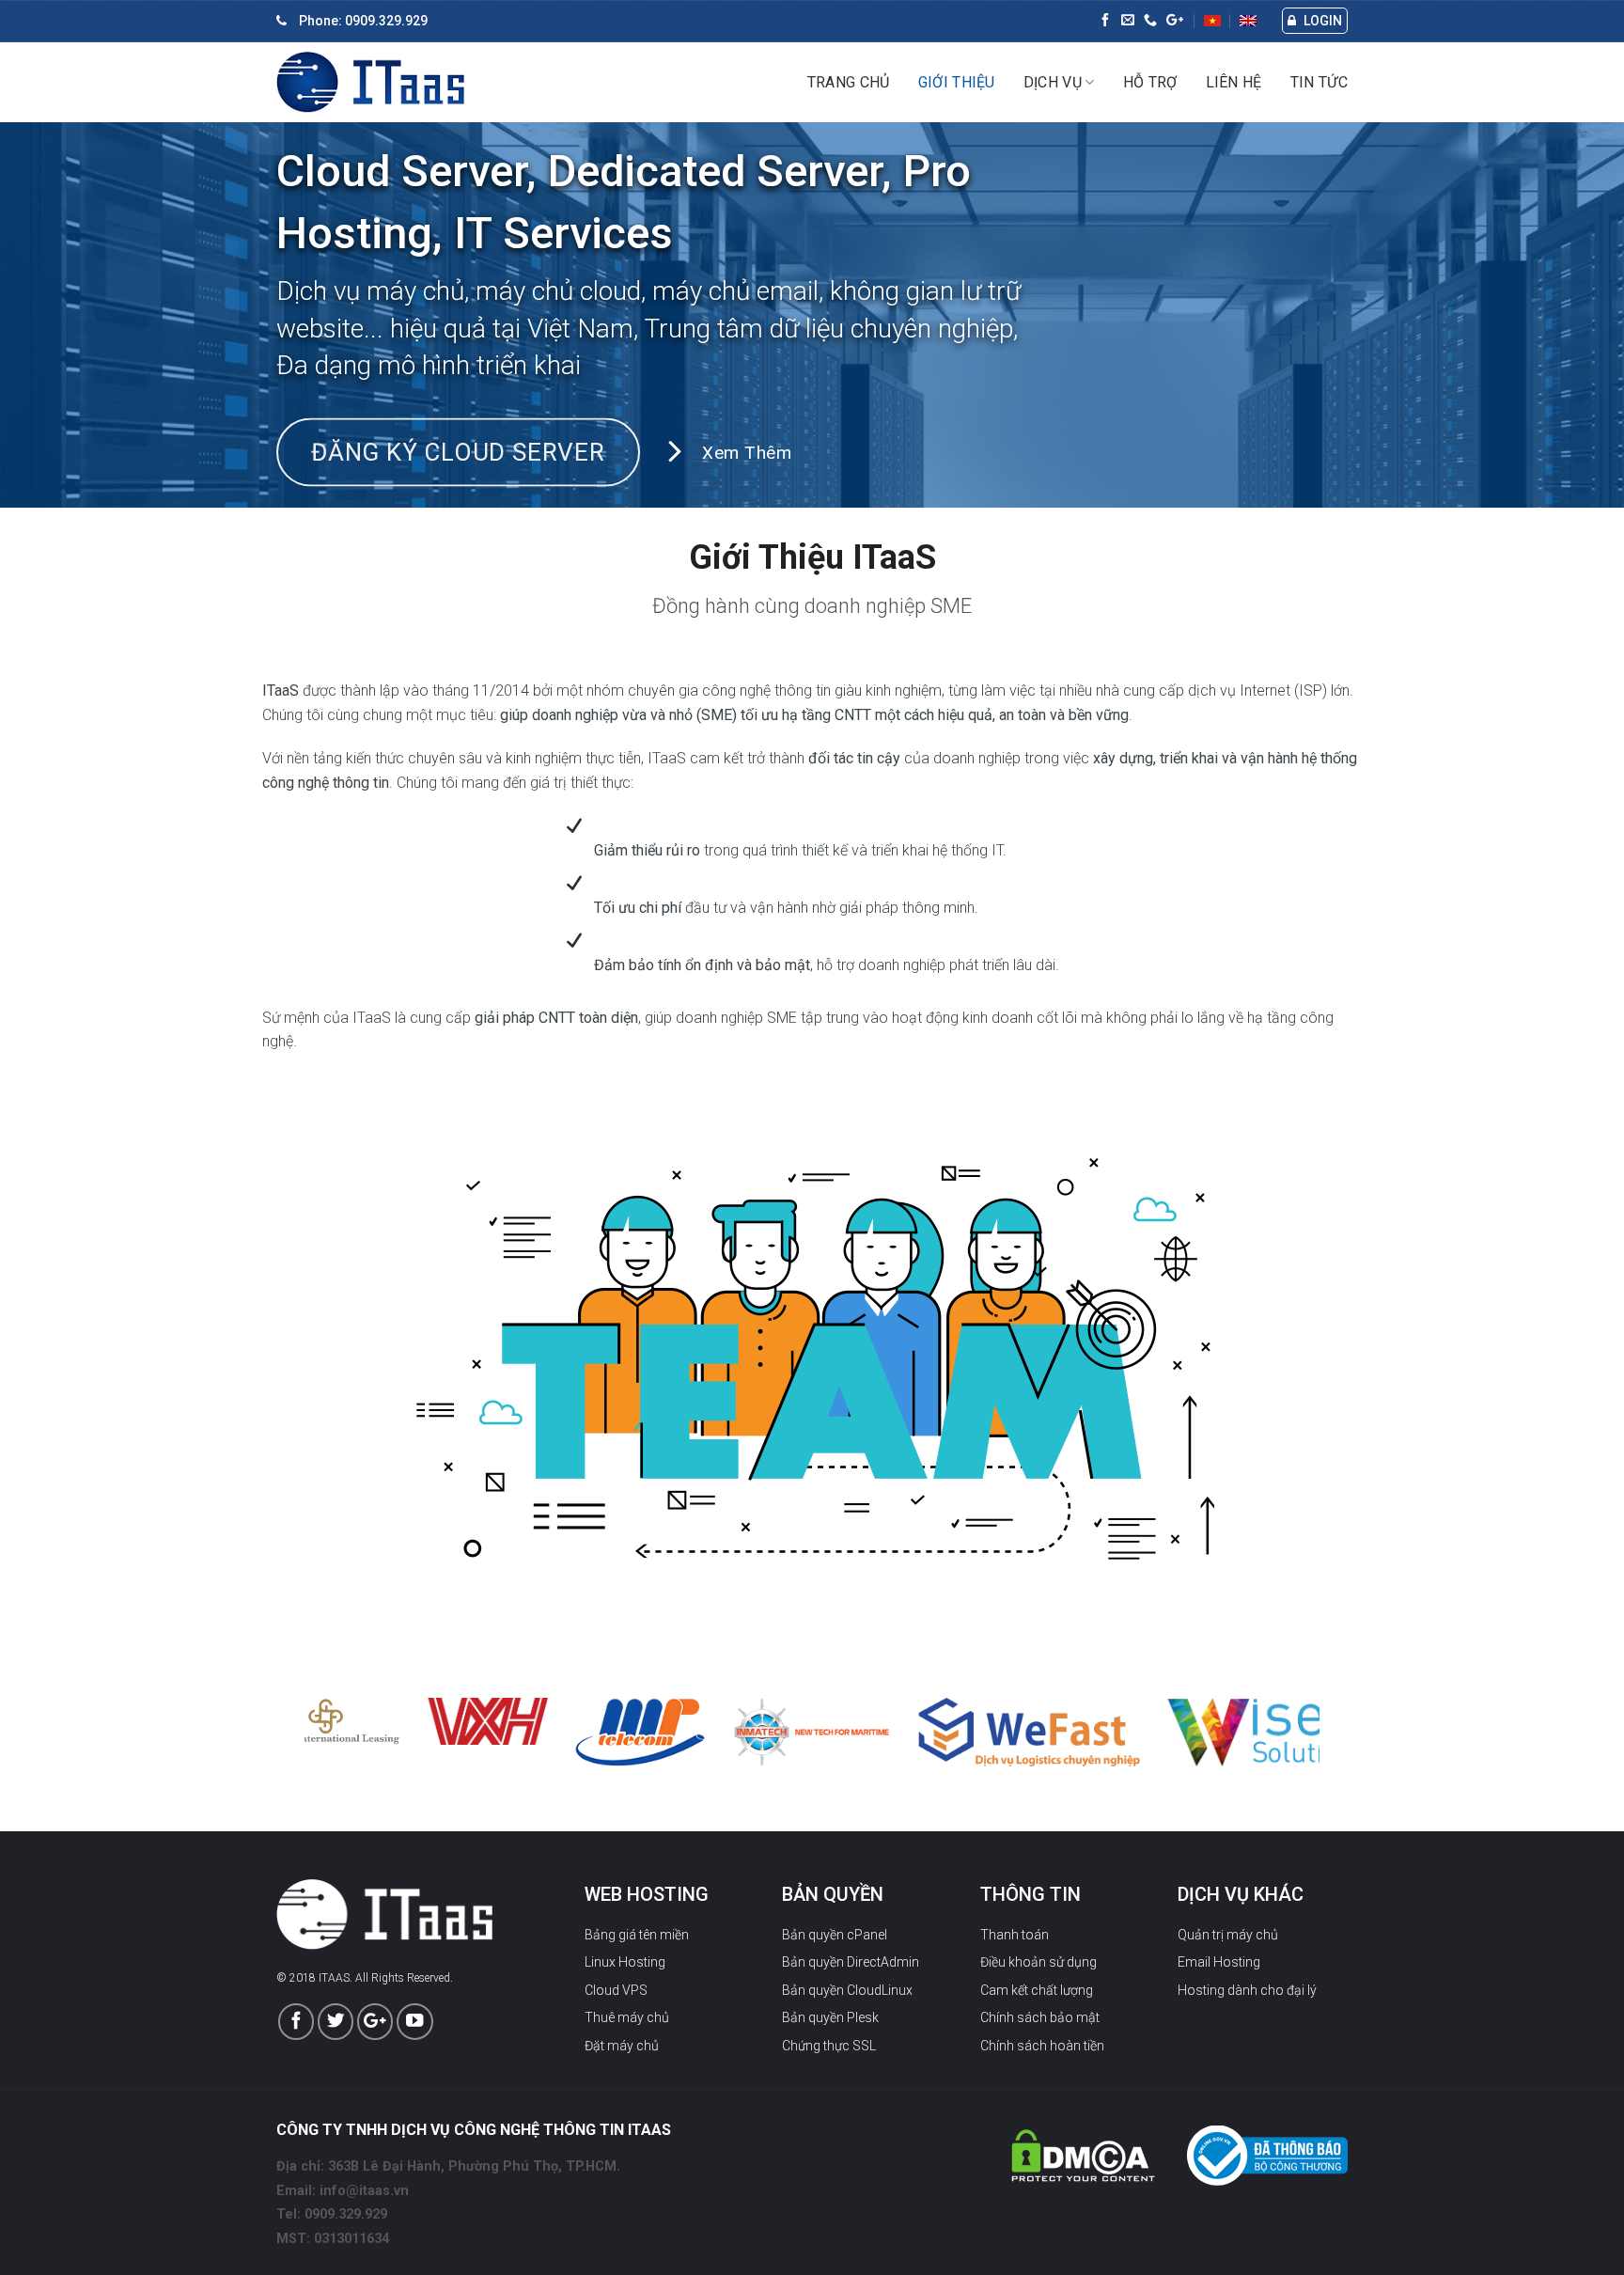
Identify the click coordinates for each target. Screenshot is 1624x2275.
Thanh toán (1015, 1935)
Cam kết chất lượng (1037, 1990)
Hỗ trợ (1150, 82)
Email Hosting (1219, 1962)
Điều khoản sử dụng (1038, 1962)
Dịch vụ (1053, 82)
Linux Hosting (625, 1962)
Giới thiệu (957, 82)
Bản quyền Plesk (830, 2017)
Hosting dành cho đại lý (1247, 1990)
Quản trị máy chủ (1228, 1935)
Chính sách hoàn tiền (1042, 2046)
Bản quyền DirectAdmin (851, 1962)
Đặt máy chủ (622, 2046)
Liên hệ (1234, 82)
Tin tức (1319, 82)
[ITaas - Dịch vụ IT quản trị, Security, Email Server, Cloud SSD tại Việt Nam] (370, 83)
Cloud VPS (616, 1990)
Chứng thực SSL (829, 2046)
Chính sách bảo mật (1040, 2017)
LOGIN (1321, 21)
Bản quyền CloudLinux (847, 1990)
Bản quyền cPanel (835, 1935)
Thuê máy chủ (627, 2017)
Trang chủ (849, 82)
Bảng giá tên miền (637, 1935)
